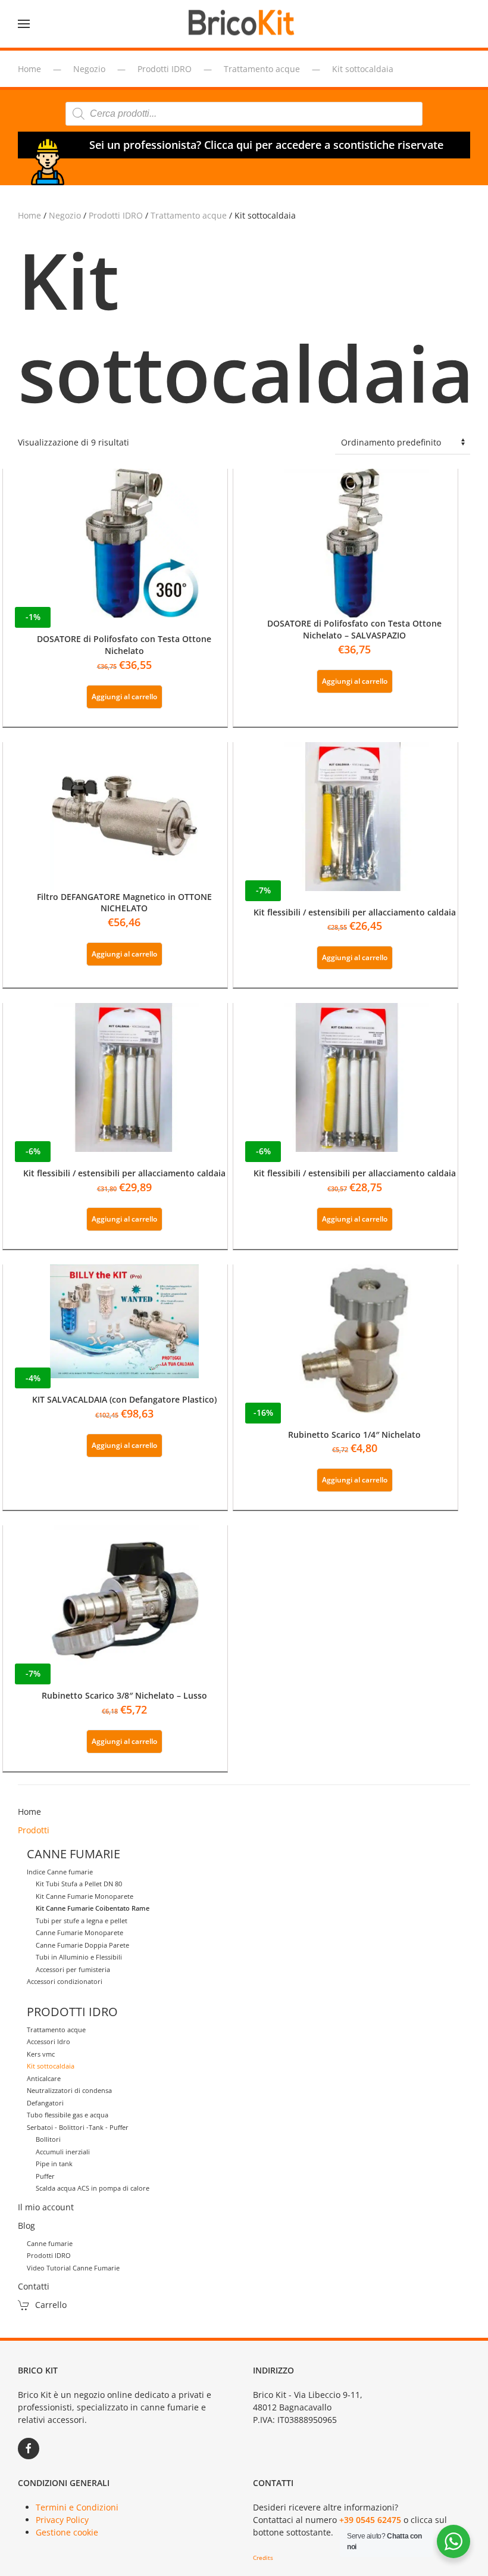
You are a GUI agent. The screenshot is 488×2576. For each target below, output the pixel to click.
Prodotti (34, 1830)
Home (29, 215)
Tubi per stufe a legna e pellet (82, 1921)
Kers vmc (41, 2054)
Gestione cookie (67, 2532)
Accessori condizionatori (65, 1981)
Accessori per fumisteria (73, 1969)
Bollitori (48, 2139)
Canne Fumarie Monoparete (79, 1932)
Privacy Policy (62, 2520)
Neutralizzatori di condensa (69, 2090)
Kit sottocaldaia (51, 2066)
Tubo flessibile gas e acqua (68, 2115)
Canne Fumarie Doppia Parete (82, 1945)
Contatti (34, 2286)
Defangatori (45, 2103)
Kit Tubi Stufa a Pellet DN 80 (79, 1884)
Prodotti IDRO (116, 215)
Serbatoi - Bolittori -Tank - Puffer (78, 2127)
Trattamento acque (189, 215)
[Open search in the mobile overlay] (244, 114)
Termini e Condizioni (77, 2507)
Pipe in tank (54, 2164)
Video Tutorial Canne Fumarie (73, 2268)
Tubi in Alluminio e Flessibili (79, 1957)
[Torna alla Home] (244, 24)
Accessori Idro (49, 2041)
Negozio (65, 215)
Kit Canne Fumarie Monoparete (85, 1896)
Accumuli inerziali (63, 2152)
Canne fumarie (50, 2243)
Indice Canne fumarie (60, 1872)
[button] (24, 24)
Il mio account (46, 2207)
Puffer (45, 2176)
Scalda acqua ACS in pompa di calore (93, 2188)
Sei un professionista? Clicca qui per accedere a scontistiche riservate (266, 145)
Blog (26, 2225)
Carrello (51, 2305)
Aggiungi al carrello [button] (124, 697)
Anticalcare (44, 2078)
